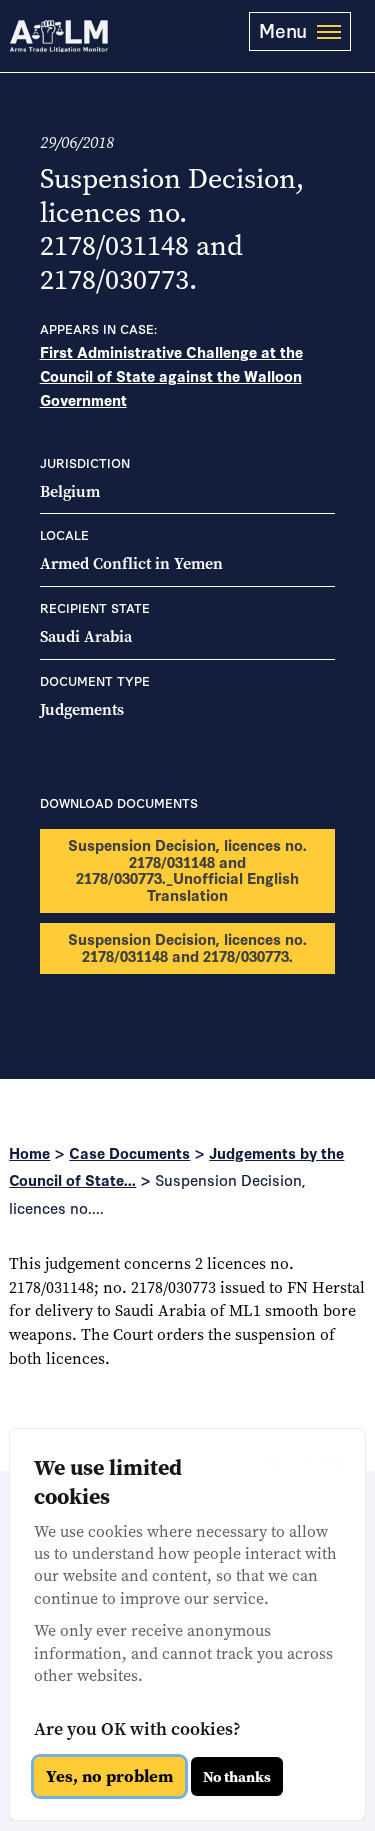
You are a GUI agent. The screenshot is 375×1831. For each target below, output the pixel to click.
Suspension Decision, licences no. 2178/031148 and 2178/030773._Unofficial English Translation (187, 869)
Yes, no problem (109, 1776)
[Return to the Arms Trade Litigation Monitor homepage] (59, 36)
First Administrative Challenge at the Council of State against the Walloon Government (171, 375)
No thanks (237, 1777)
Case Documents (129, 1152)
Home (29, 1152)
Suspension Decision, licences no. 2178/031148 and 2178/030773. (187, 947)
